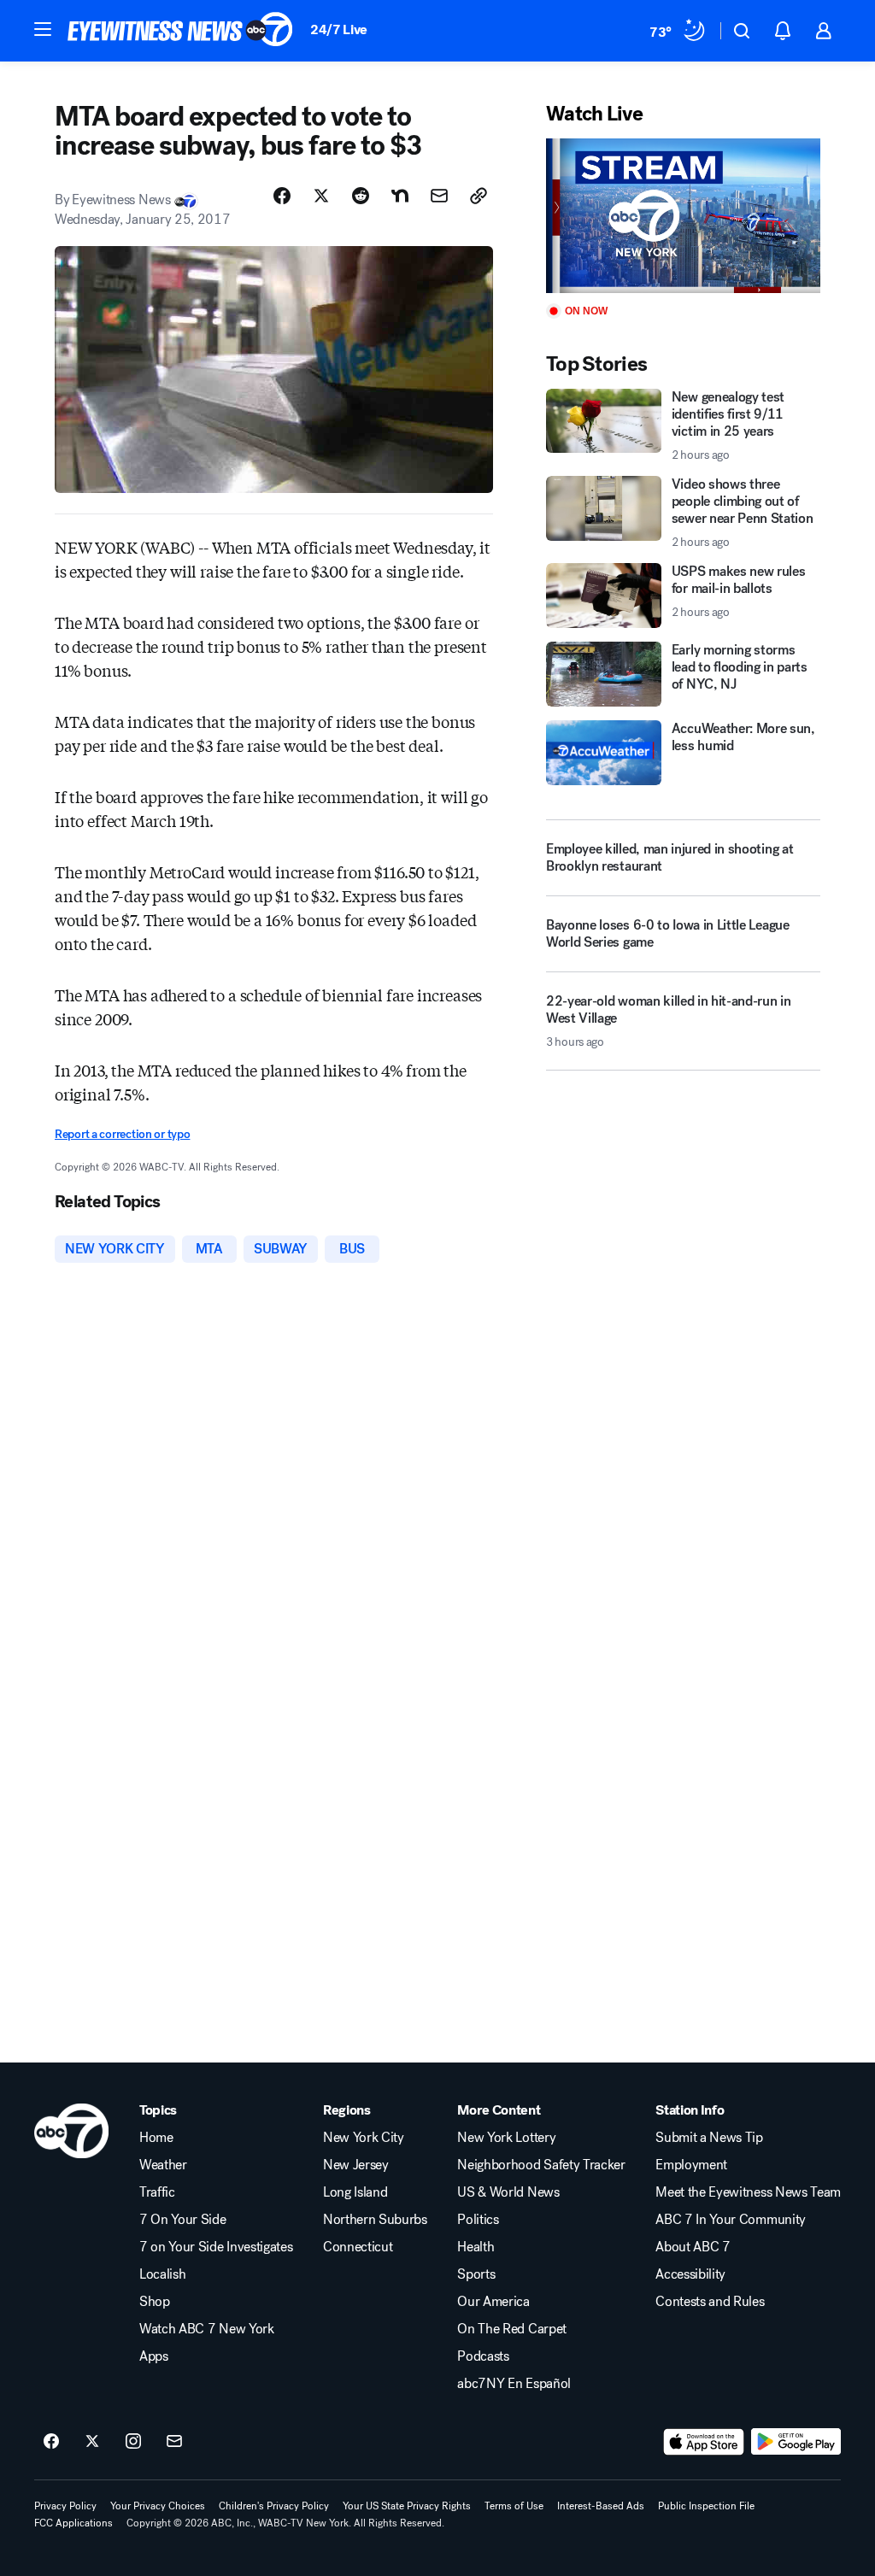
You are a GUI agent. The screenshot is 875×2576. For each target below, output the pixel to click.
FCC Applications (73, 2523)
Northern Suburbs (375, 2220)
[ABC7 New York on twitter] (92, 2442)
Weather (163, 2165)
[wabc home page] (71, 2131)
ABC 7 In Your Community (731, 2220)
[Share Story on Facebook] (282, 196)
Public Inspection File (706, 2506)
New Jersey (356, 2165)
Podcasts (483, 2356)
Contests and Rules (710, 2302)
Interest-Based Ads (601, 2506)
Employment (691, 2165)
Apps (154, 2356)
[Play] (683, 216)
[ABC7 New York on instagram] (133, 2442)
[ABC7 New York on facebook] (51, 2442)
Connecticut (358, 2247)
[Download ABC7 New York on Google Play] (796, 2442)
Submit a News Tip (709, 2138)
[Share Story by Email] (439, 196)
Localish (162, 2274)
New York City (364, 2138)
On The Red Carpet (512, 2329)
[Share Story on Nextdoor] (400, 196)
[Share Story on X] (321, 196)
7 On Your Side (183, 2220)
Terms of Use (514, 2506)
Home (156, 2138)
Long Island (355, 2192)
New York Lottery (506, 2138)
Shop (155, 2302)
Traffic (157, 2192)
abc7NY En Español (514, 2384)
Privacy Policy (65, 2506)
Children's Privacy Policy (274, 2506)
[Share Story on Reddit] (361, 196)
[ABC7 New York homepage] (180, 31)
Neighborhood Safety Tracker (541, 2165)
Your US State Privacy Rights (407, 2506)
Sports (476, 2274)
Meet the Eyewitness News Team (748, 2192)
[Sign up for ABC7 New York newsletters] (174, 2442)
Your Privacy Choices (158, 2506)
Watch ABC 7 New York (207, 2329)
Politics (478, 2220)
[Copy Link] (479, 196)
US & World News (508, 2192)
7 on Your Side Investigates (216, 2247)
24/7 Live (339, 29)
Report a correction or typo (122, 1134)
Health (476, 2247)
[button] (43, 29)
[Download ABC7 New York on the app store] (704, 2442)
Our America (493, 2302)
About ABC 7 (693, 2247)
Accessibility (690, 2274)
